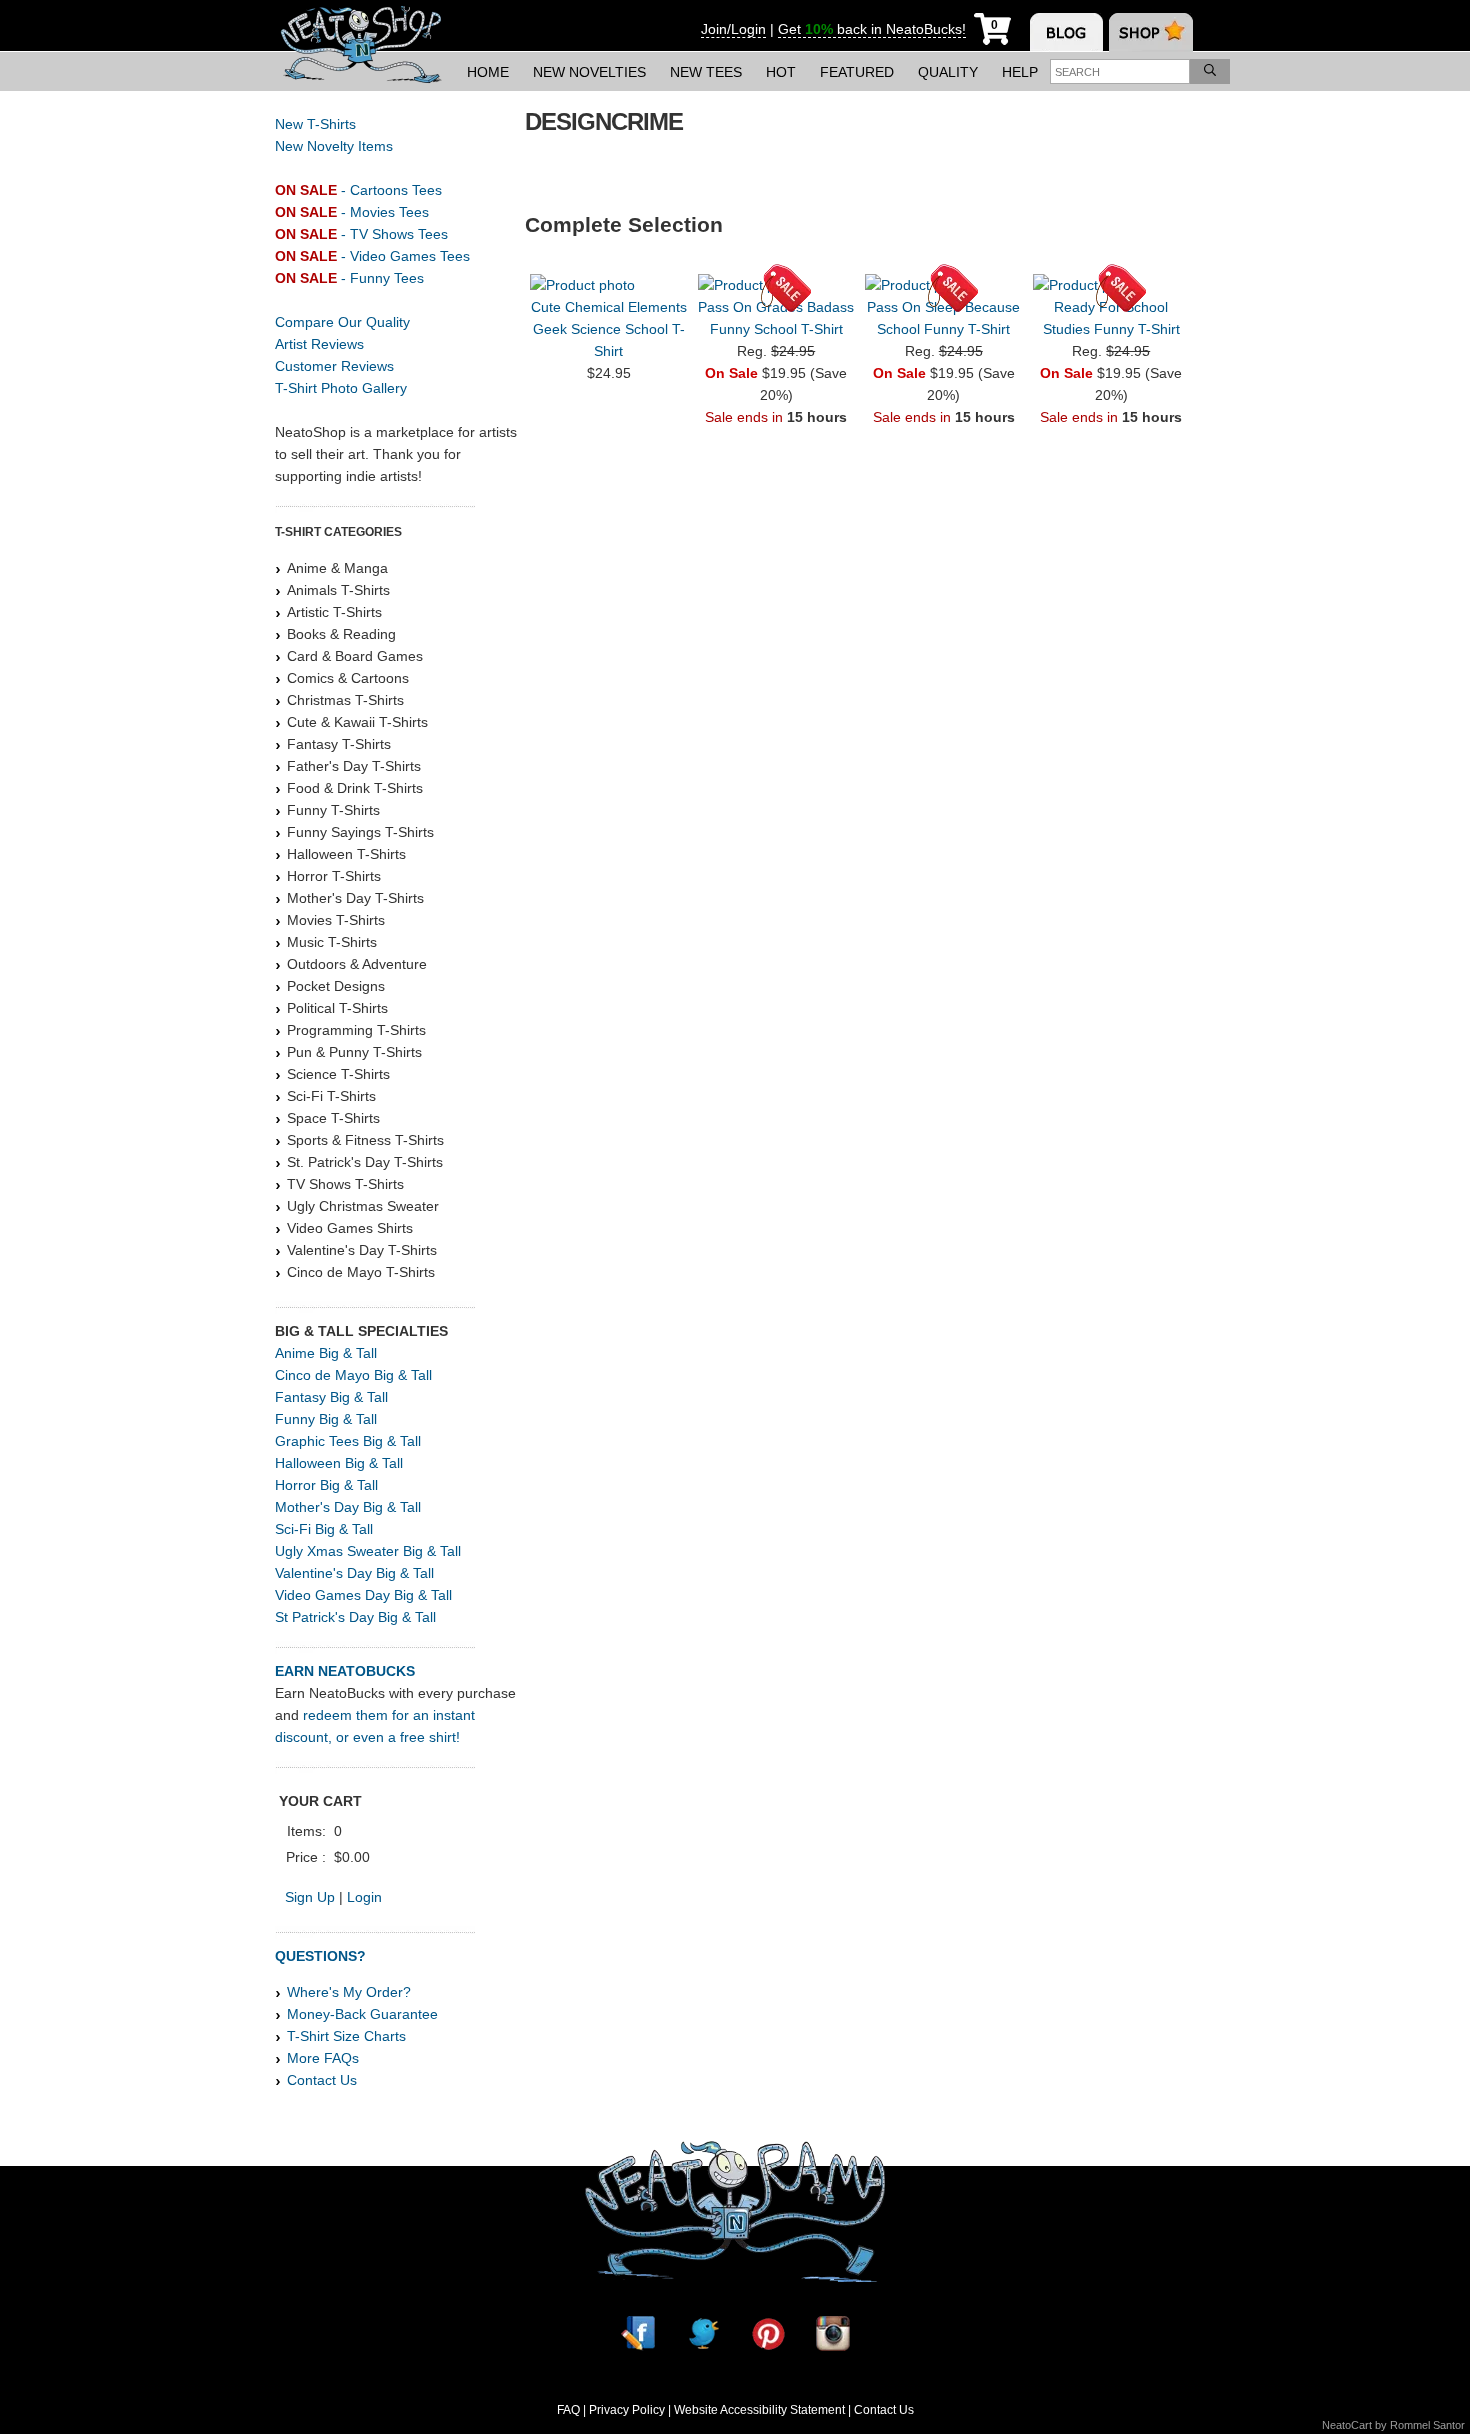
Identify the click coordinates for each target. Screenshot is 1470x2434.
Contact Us (322, 2080)
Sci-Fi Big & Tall (324, 1529)
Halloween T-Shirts (346, 854)
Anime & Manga (337, 568)
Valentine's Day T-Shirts (362, 1250)
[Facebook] (638, 2333)
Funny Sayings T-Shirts (360, 832)
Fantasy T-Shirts (339, 744)
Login (364, 1897)
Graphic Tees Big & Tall (348, 1441)
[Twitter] (703, 2333)
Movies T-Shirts (336, 920)
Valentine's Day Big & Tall (354, 1573)
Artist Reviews (319, 344)
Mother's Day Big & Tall (348, 1507)
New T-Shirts (315, 124)
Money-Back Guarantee (362, 2014)
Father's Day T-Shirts (354, 766)
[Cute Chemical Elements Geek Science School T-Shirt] (608, 285)
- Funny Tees (349, 278)
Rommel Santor (1427, 2425)
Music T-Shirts (332, 942)
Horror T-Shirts (334, 876)
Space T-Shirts (333, 1118)
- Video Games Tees (372, 256)
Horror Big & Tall (326, 1485)
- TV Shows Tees (361, 234)
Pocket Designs (336, 986)
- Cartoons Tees (358, 190)
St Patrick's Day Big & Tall (355, 1617)
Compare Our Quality (342, 322)
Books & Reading (341, 634)
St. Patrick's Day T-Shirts (365, 1162)
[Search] (1210, 71)
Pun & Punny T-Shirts (354, 1052)
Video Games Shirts (350, 1228)
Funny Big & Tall (326, 1419)
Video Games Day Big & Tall (363, 1595)
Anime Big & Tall (326, 1353)
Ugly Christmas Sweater (363, 1206)
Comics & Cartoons (348, 678)
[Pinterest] (768, 2333)
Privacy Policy (627, 2410)
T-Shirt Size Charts (346, 2036)
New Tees (706, 72)
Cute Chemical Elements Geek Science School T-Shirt (609, 329)
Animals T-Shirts (338, 590)
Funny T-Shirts (333, 810)
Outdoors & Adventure (357, 964)
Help (1020, 72)
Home (488, 72)
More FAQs (323, 2058)
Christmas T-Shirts (345, 700)
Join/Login (733, 29)
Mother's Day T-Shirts (355, 898)
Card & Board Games (355, 656)
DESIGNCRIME (604, 121)
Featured (857, 72)
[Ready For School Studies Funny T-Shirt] (1111, 285)
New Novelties (589, 72)
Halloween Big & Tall (339, 1463)
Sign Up (310, 1897)
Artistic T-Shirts (334, 612)
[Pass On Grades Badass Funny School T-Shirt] (776, 285)
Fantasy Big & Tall (331, 1397)
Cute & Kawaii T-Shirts (357, 722)
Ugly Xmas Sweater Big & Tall (368, 1551)
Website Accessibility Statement (759, 2410)
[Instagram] (833, 2333)
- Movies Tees (352, 212)
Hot (781, 72)
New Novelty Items (334, 146)
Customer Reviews (334, 366)
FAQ (568, 2410)
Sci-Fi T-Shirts (331, 1096)
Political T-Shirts (337, 1008)
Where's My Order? (349, 1992)
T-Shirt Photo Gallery (341, 388)
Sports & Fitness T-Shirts (365, 1140)
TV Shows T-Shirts (345, 1184)
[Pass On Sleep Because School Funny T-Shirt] (943, 285)
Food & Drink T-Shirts (355, 788)
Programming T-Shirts (356, 1030)
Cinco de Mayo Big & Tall (353, 1375)
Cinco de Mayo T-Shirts (361, 1272)
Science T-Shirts (338, 1074)
